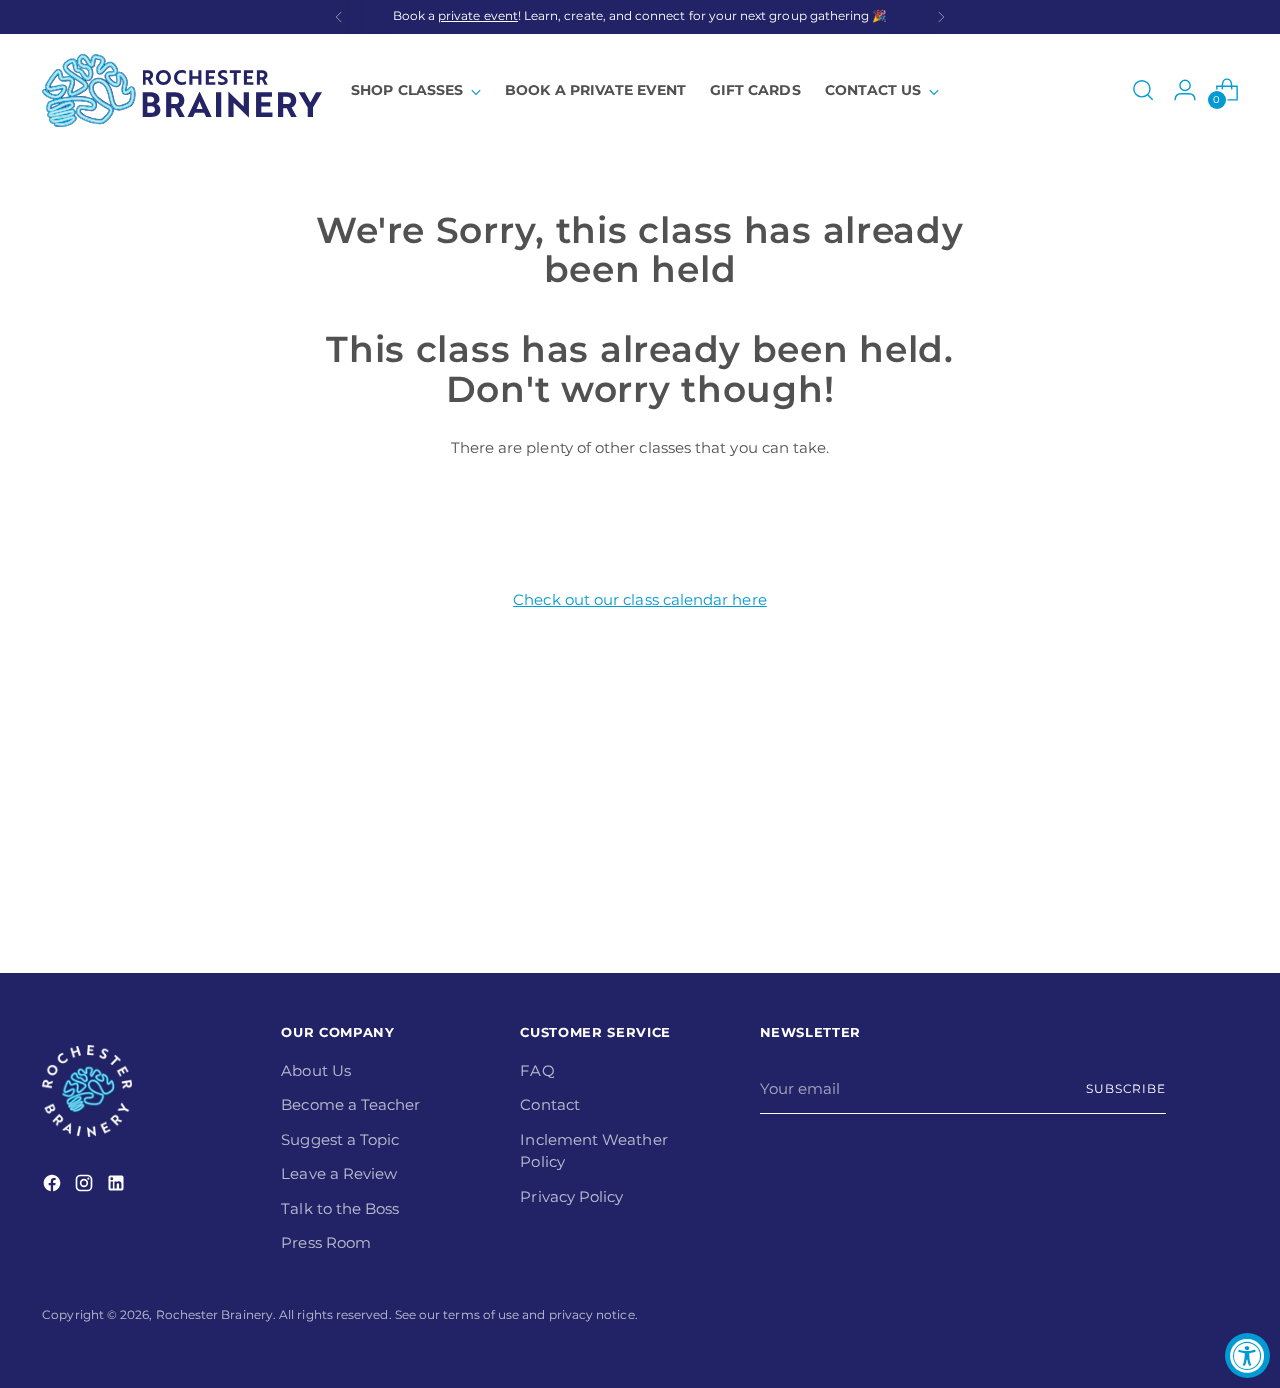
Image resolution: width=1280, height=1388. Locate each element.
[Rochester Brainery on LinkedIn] (118, 1186)
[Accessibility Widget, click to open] (1247, 1355)
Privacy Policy (571, 1196)
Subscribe (1126, 1089)
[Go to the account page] (1185, 90)
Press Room (326, 1242)
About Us (316, 1070)
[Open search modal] (1143, 90)
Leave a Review (339, 1173)
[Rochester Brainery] (182, 90)
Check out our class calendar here (639, 599)
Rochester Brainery (214, 1315)
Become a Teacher (350, 1104)
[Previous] (339, 17)
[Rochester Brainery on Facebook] (54, 1186)
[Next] (941, 17)
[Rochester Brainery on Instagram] (86, 1186)
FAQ (537, 1070)
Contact (550, 1104)
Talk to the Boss (340, 1208)
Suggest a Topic (340, 1139)
